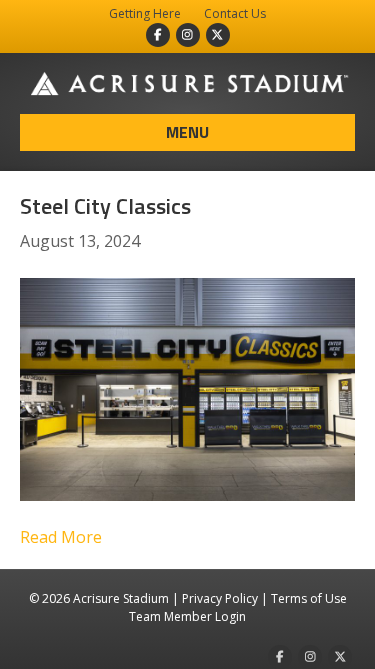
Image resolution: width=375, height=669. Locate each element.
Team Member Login (187, 616)
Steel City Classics (105, 206)
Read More (61, 537)
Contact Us (235, 13)
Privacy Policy (220, 598)
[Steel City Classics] (187, 388)
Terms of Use (309, 598)
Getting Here (145, 13)
